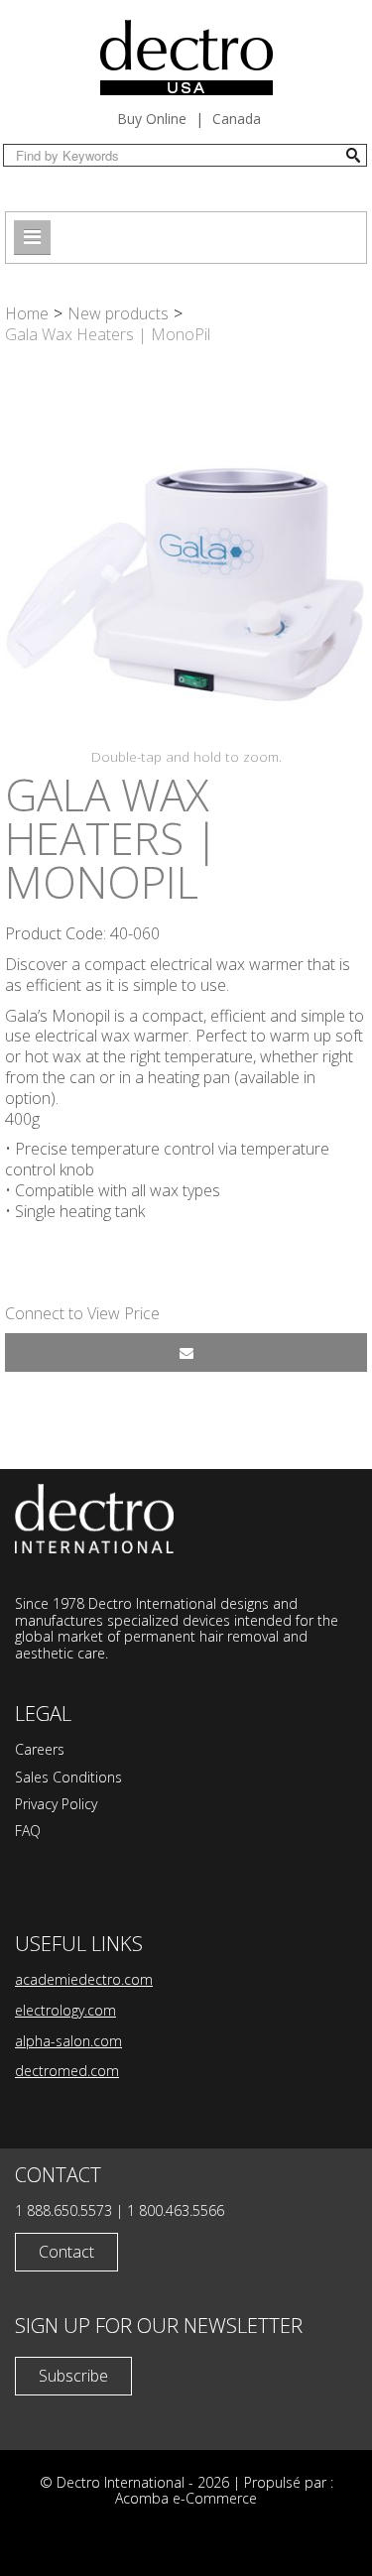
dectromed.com (67, 2071)
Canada (237, 119)
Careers (40, 1749)
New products (118, 313)
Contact (66, 2252)
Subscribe (73, 2376)
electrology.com (65, 2010)
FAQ (28, 1831)
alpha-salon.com (68, 2041)
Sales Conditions (68, 1777)
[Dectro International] (186, 58)
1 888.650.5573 (63, 2210)
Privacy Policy (56, 1804)
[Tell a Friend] (186, 1352)
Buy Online (152, 119)
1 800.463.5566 (176, 2210)
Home (27, 313)
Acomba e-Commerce (186, 2498)
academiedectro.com (84, 1979)
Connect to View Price (82, 1313)
